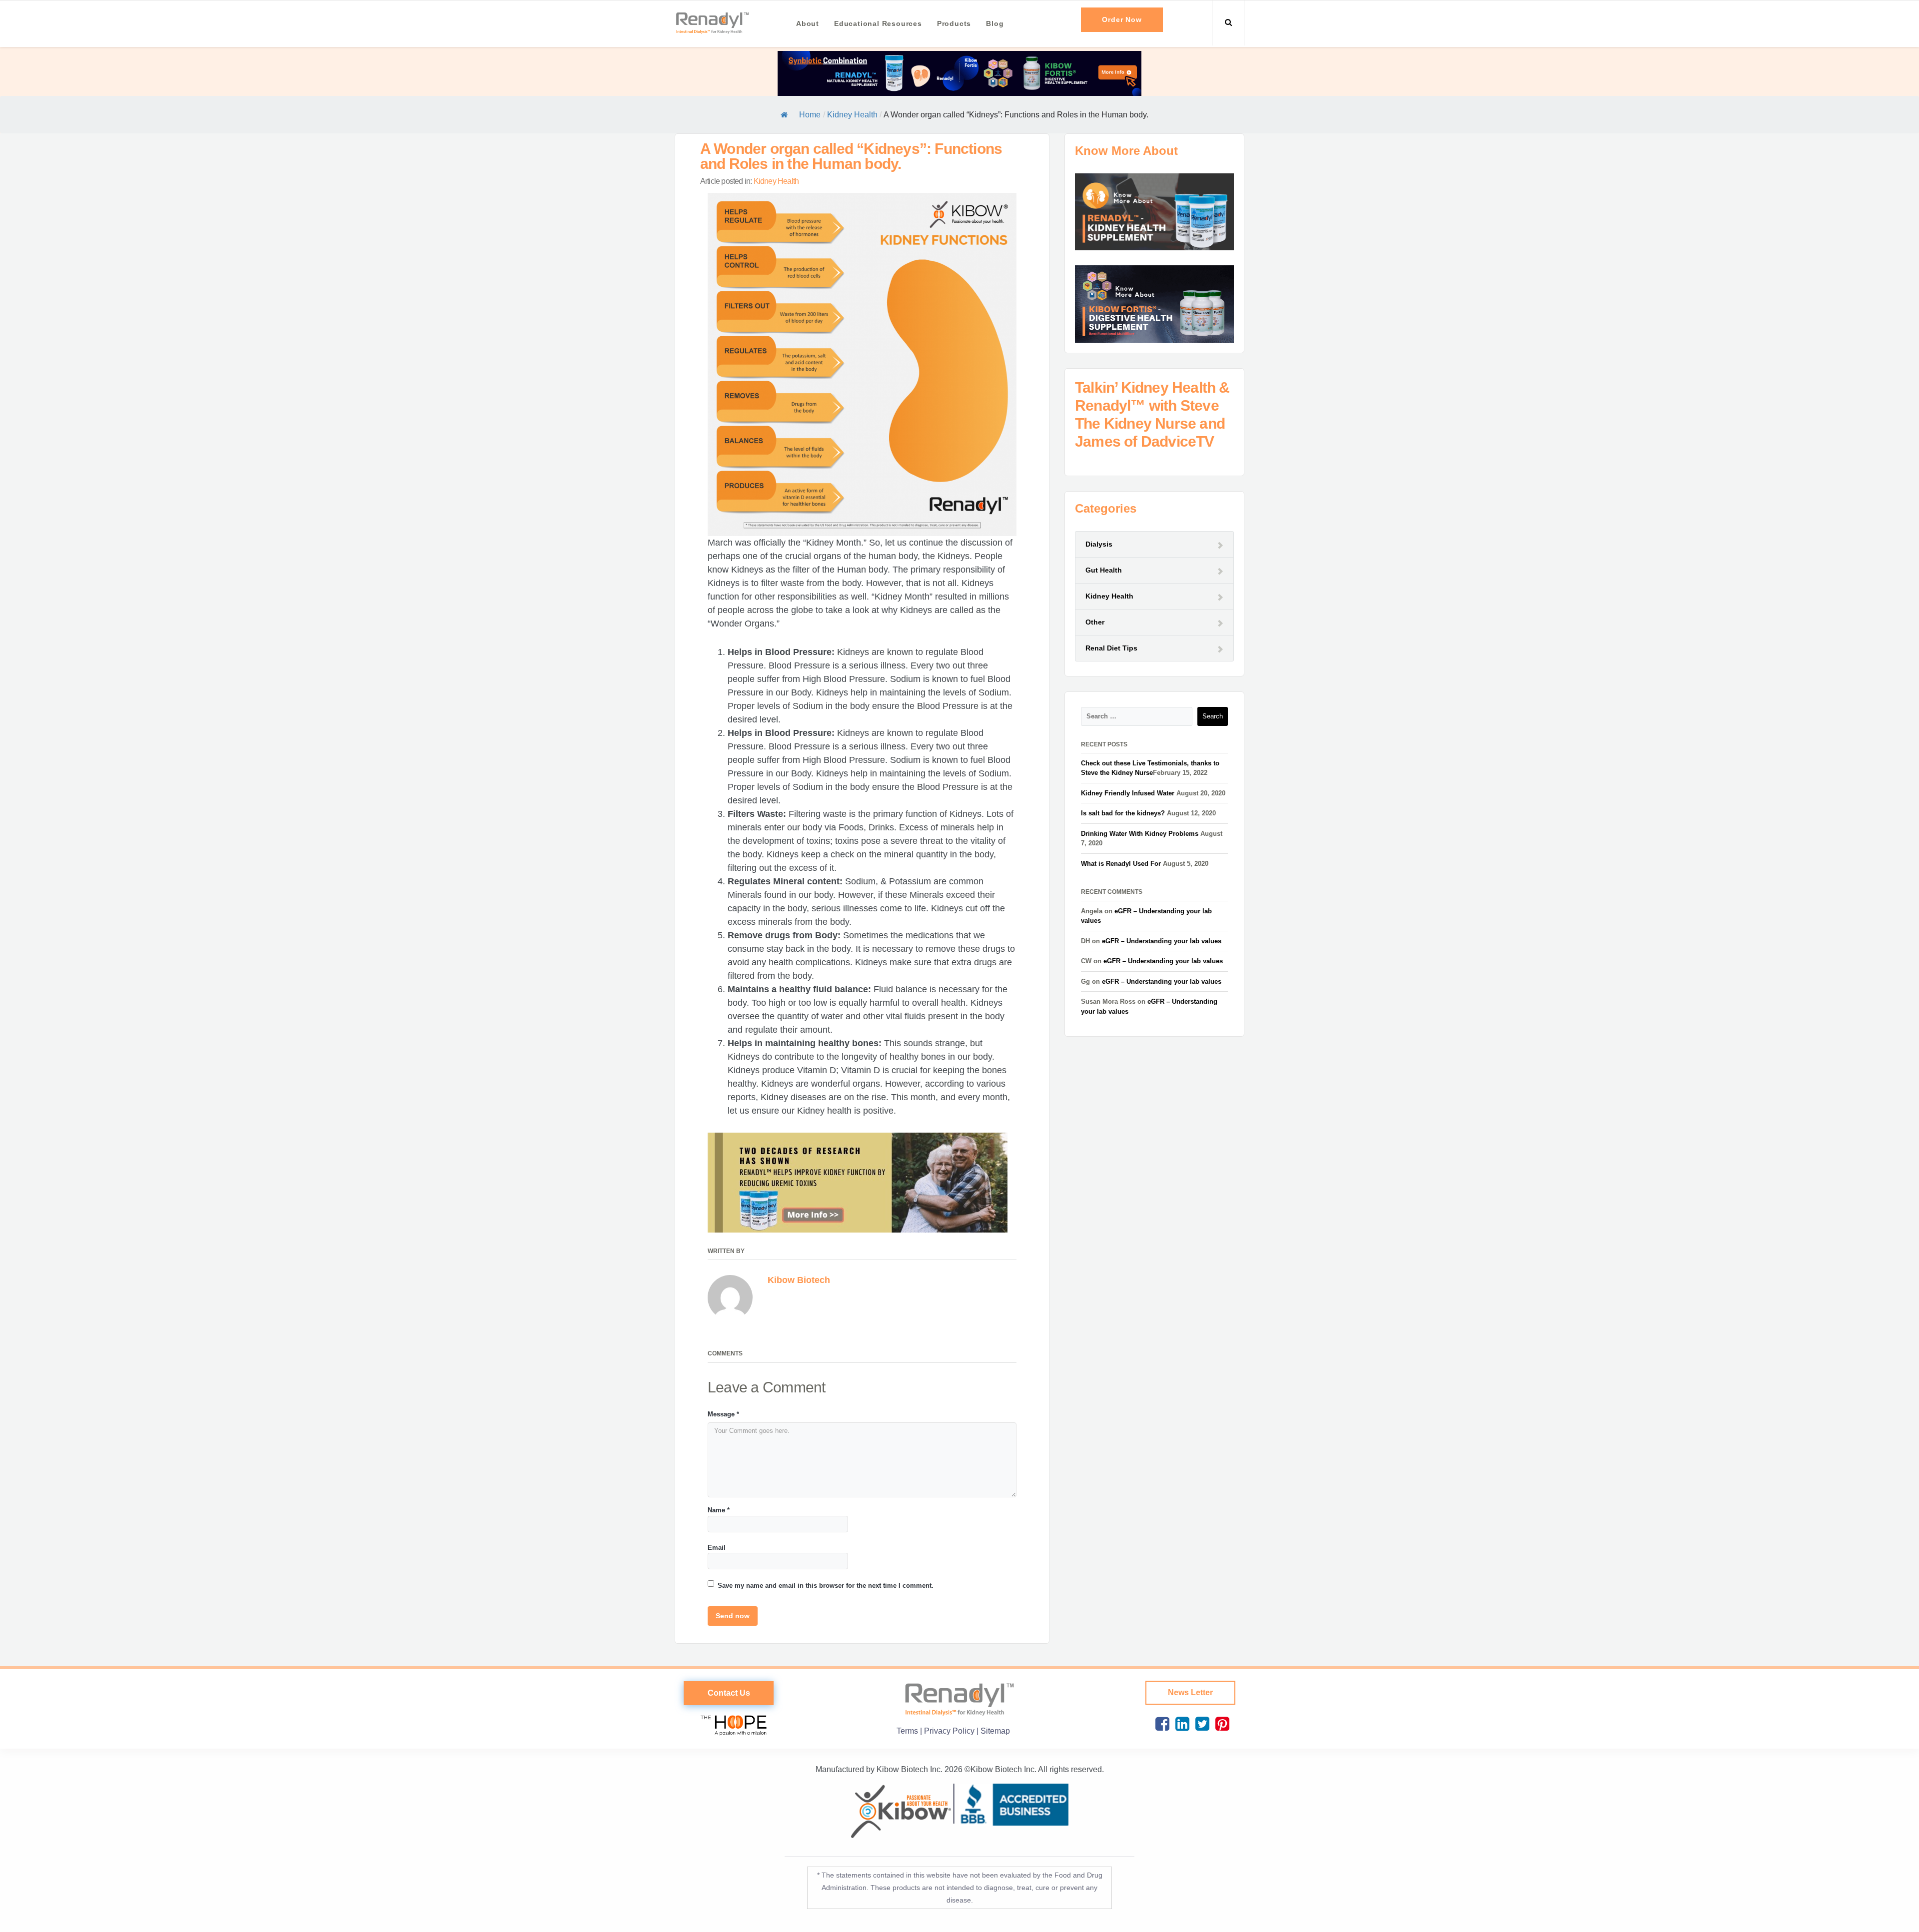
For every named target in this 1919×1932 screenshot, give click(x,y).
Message (723, 1414)
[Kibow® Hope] (729, 1723)
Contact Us (729, 1693)
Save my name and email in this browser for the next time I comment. (826, 1586)
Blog (995, 23)
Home (810, 115)
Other (1095, 622)
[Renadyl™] (712, 22)
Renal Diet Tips (1111, 648)
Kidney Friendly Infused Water (1128, 793)
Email (717, 1548)
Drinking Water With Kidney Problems (1140, 834)
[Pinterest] (1220, 1724)
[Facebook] (1160, 1724)
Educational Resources (878, 23)
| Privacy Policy (948, 1731)
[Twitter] (1200, 1724)
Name (719, 1510)
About (808, 23)
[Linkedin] (1180, 1724)
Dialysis (1099, 544)
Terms (908, 1731)
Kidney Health (852, 115)
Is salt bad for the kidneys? (1123, 813)
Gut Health (1104, 570)
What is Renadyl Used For (1121, 864)
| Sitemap (993, 1731)
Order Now (1122, 19)
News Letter (1190, 1692)
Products (954, 23)
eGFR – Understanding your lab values (1162, 941)
